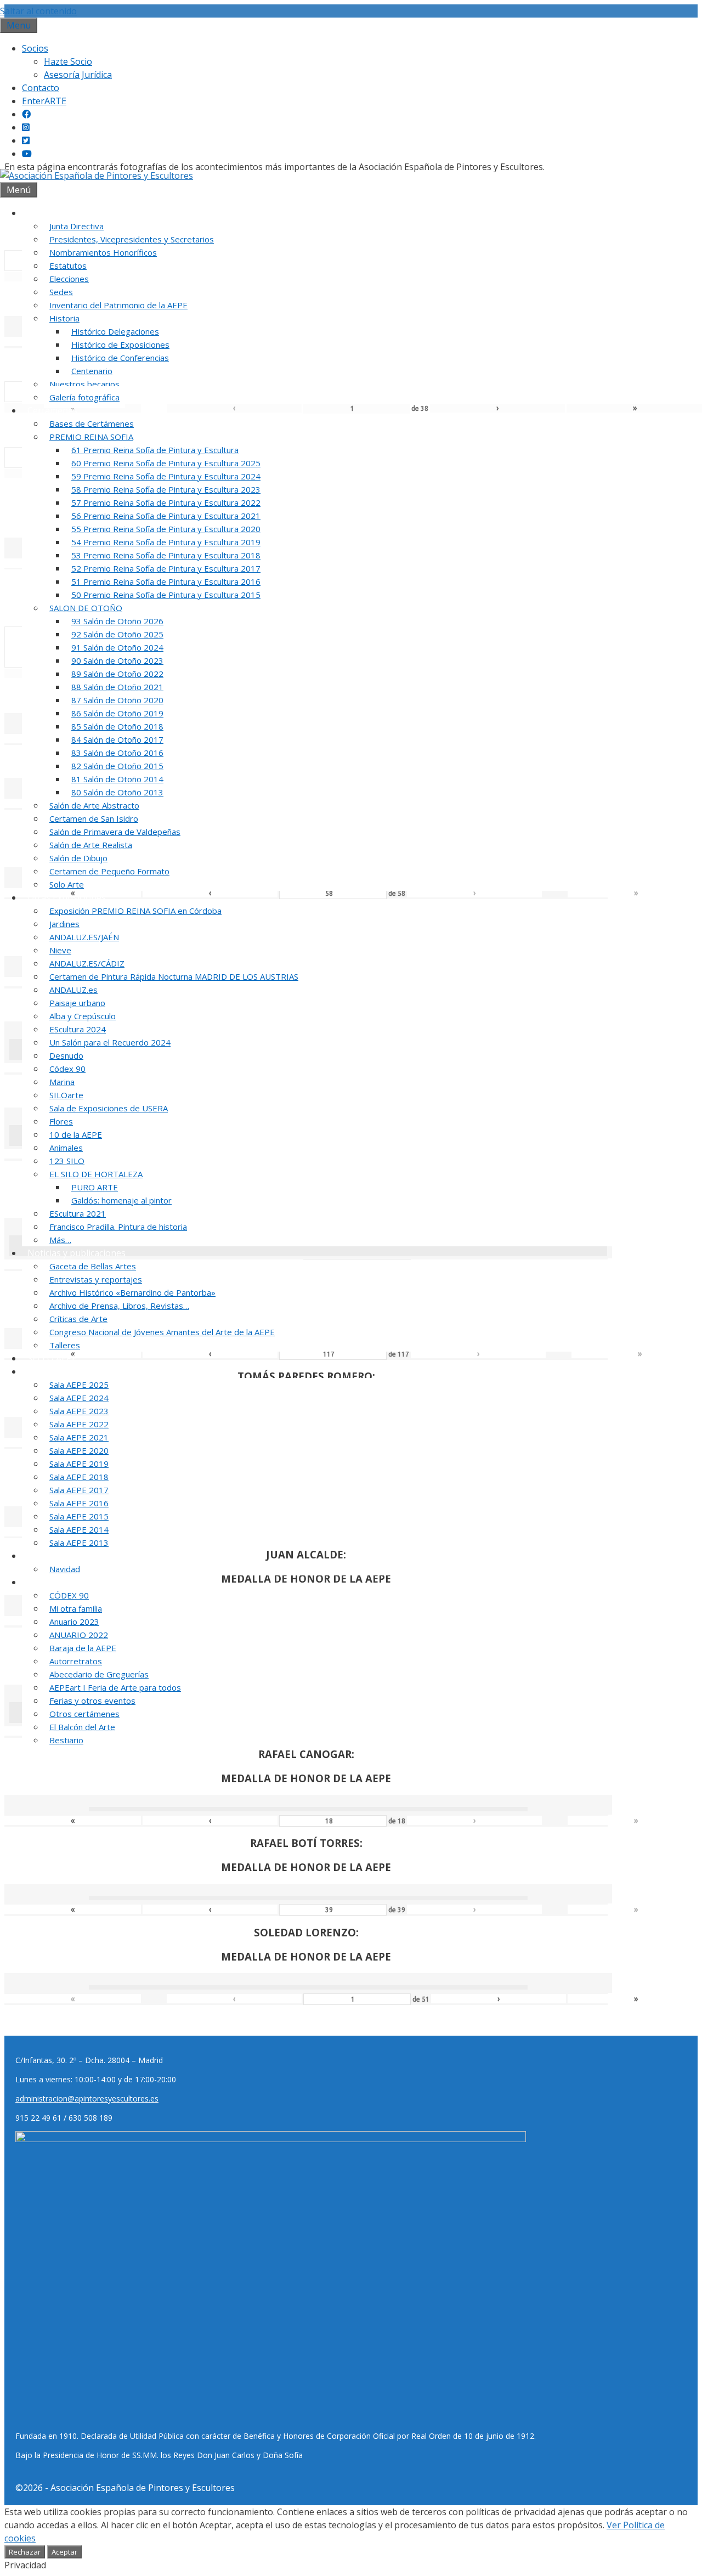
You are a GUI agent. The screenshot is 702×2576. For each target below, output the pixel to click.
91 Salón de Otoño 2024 (117, 647)
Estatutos (68, 265)
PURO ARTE (95, 1187)
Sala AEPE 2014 (79, 1529)
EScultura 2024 (78, 1029)
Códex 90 (67, 1069)
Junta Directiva (77, 226)
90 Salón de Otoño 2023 (117, 660)
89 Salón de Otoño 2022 (117, 674)
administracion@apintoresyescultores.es (87, 2098)
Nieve (60, 950)
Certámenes (52, 410)
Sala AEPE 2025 (79, 1385)
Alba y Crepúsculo (83, 1016)
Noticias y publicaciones (77, 1253)
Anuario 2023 (74, 1622)
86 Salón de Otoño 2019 (117, 713)
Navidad (65, 1569)
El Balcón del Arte (82, 1727)
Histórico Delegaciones (115, 331)
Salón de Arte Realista (91, 845)
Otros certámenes (84, 1714)
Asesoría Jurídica (78, 75)
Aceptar (64, 2552)
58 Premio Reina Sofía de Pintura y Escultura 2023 (166, 489)
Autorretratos (76, 1661)
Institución (49, 213)
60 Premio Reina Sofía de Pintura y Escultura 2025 (166, 463)
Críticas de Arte (78, 1319)
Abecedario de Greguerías (99, 1674)
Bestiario (66, 1740)
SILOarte (66, 1095)
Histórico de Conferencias (120, 358)
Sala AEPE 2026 (58, 1371)
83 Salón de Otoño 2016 (117, 753)
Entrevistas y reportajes (96, 1279)
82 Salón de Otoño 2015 (117, 766)
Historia (64, 318)
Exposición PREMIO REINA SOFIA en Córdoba (135, 911)
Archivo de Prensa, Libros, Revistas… (119, 1306)
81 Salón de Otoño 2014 (117, 779)
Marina (62, 1082)
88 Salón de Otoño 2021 (117, 687)
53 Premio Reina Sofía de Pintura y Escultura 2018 (166, 555)
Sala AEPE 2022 (79, 1424)
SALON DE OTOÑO (86, 608)
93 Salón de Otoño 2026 (117, 621)
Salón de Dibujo (78, 858)
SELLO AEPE (52, 1358)
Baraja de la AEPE (83, 1648)
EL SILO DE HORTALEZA (96, 1174)
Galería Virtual (57, 1556)
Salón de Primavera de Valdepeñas (115, 832)
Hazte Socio (68, 61)
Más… (60, 1240)
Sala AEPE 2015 (79, 1516)
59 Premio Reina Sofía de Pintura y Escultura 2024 (166, 476)
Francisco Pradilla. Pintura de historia (118, 1227)
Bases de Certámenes (92, 423)
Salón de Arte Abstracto (94, 805)
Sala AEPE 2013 (79, 1543)
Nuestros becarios (84, 384)
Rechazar (25, 2552)
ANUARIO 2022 (79, 1635)
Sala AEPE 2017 (79, 1490)
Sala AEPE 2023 (79, 1411)
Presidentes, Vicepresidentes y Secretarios (132, 239)
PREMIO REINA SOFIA (91, 437)
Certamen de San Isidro (94, 818)
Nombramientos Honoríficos (103, 252)
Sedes (61, 292)
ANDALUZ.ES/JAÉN (84, 937)
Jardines (64, 924)
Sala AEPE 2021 (79, 1437)
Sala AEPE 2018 (79, 1477)
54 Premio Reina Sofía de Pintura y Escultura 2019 (166, 542)
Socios (35, 48)
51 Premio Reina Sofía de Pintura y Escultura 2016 (166, 581)
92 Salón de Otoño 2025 (117, 634)
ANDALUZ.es (73, 990)
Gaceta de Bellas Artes (93, 1266)
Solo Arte (67, 884)
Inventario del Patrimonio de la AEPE (118, 305)
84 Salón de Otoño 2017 (117, 739)
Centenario (92, 371)
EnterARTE (44, 101)
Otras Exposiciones (67, 897)
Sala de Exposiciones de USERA (109, 1108)
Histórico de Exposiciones (120, 344)
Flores (61, 1121)
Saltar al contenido (38, 11)
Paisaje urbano (77, 1003)
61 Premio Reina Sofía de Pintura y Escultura (155, 450)
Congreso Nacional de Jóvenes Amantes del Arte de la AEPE (162, 1332)
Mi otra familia (76, 1608)
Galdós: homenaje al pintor (121, 1200)
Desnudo (66, 1055)
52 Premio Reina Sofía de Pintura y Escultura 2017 (166, 568)
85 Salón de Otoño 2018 (117, 726)
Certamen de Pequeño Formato (109, 871)
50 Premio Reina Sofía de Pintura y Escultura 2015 (166, 595)
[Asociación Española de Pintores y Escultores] (97, 176)
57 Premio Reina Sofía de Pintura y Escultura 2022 (166, 502)
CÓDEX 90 (69, 1595)
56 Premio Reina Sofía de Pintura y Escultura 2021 (166, 516)
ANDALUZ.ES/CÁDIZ (87, 963)
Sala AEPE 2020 (79, 1450)
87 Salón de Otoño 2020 (117, 700)
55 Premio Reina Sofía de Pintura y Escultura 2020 (166, 529)
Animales (66, 1148)
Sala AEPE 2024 (79, 1398)
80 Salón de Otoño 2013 (117, 792)
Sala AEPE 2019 (79, 1464)
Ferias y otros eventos (92, 1701)
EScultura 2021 (78, 1213)
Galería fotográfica (84, 397)
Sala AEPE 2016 (79, 1503)
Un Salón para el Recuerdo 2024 (110, 1042)
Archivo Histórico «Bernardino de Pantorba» (132, 1292)
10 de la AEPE (76, 1134)
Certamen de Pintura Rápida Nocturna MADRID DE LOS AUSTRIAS (174, 976)
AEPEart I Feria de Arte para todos (115, 1687)
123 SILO (67, 1161)
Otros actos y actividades (78, 1582)
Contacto (41, 88)
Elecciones (69, 279)
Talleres (65, 1345)
